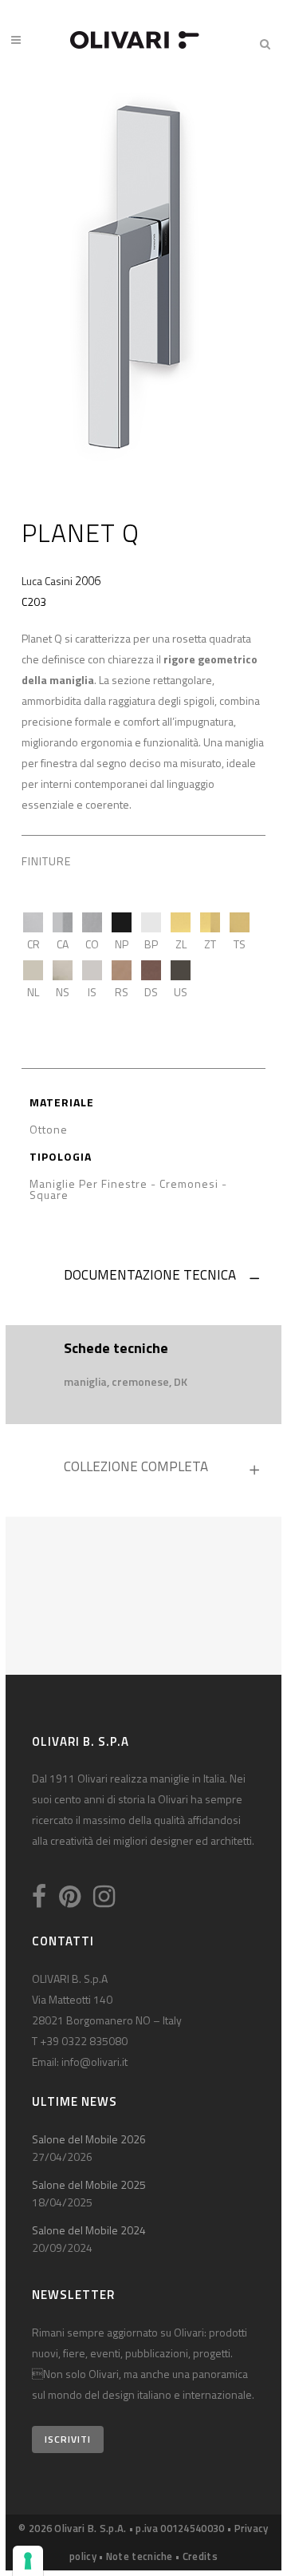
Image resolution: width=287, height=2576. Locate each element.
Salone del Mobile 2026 (89, 2139)
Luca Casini (47, 581)
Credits (200, 2556)
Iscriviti (68, 2439)
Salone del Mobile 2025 (89, 2184)
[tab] (143, 1279)
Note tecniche (140, 2556)
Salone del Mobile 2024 (89, 2230)
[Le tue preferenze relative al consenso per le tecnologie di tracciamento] (28, 2561)
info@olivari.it (94, 2062)
